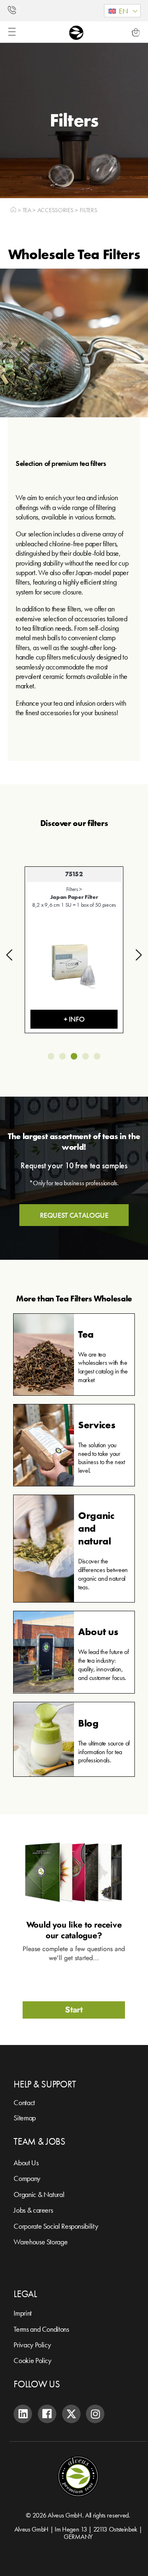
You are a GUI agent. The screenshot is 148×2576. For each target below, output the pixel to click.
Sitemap (24, 2118)
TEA (27, 210)
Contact (24, 2102)
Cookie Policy (32, 2360)
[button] (122, 11)
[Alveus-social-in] (23, 2414)
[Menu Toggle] (12, 32)
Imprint (22, 2313)
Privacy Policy (32, 2345)
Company (27, 2178)
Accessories (55, 210)
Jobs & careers (33, 2210)
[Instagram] (95, 2414)
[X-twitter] (71, 2414)
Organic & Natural (39, 2194)
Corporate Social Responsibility (56, 2226)
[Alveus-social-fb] (47, 2414)
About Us (26, 2163)
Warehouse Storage (40, 2242)
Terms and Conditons (41, 2329)
